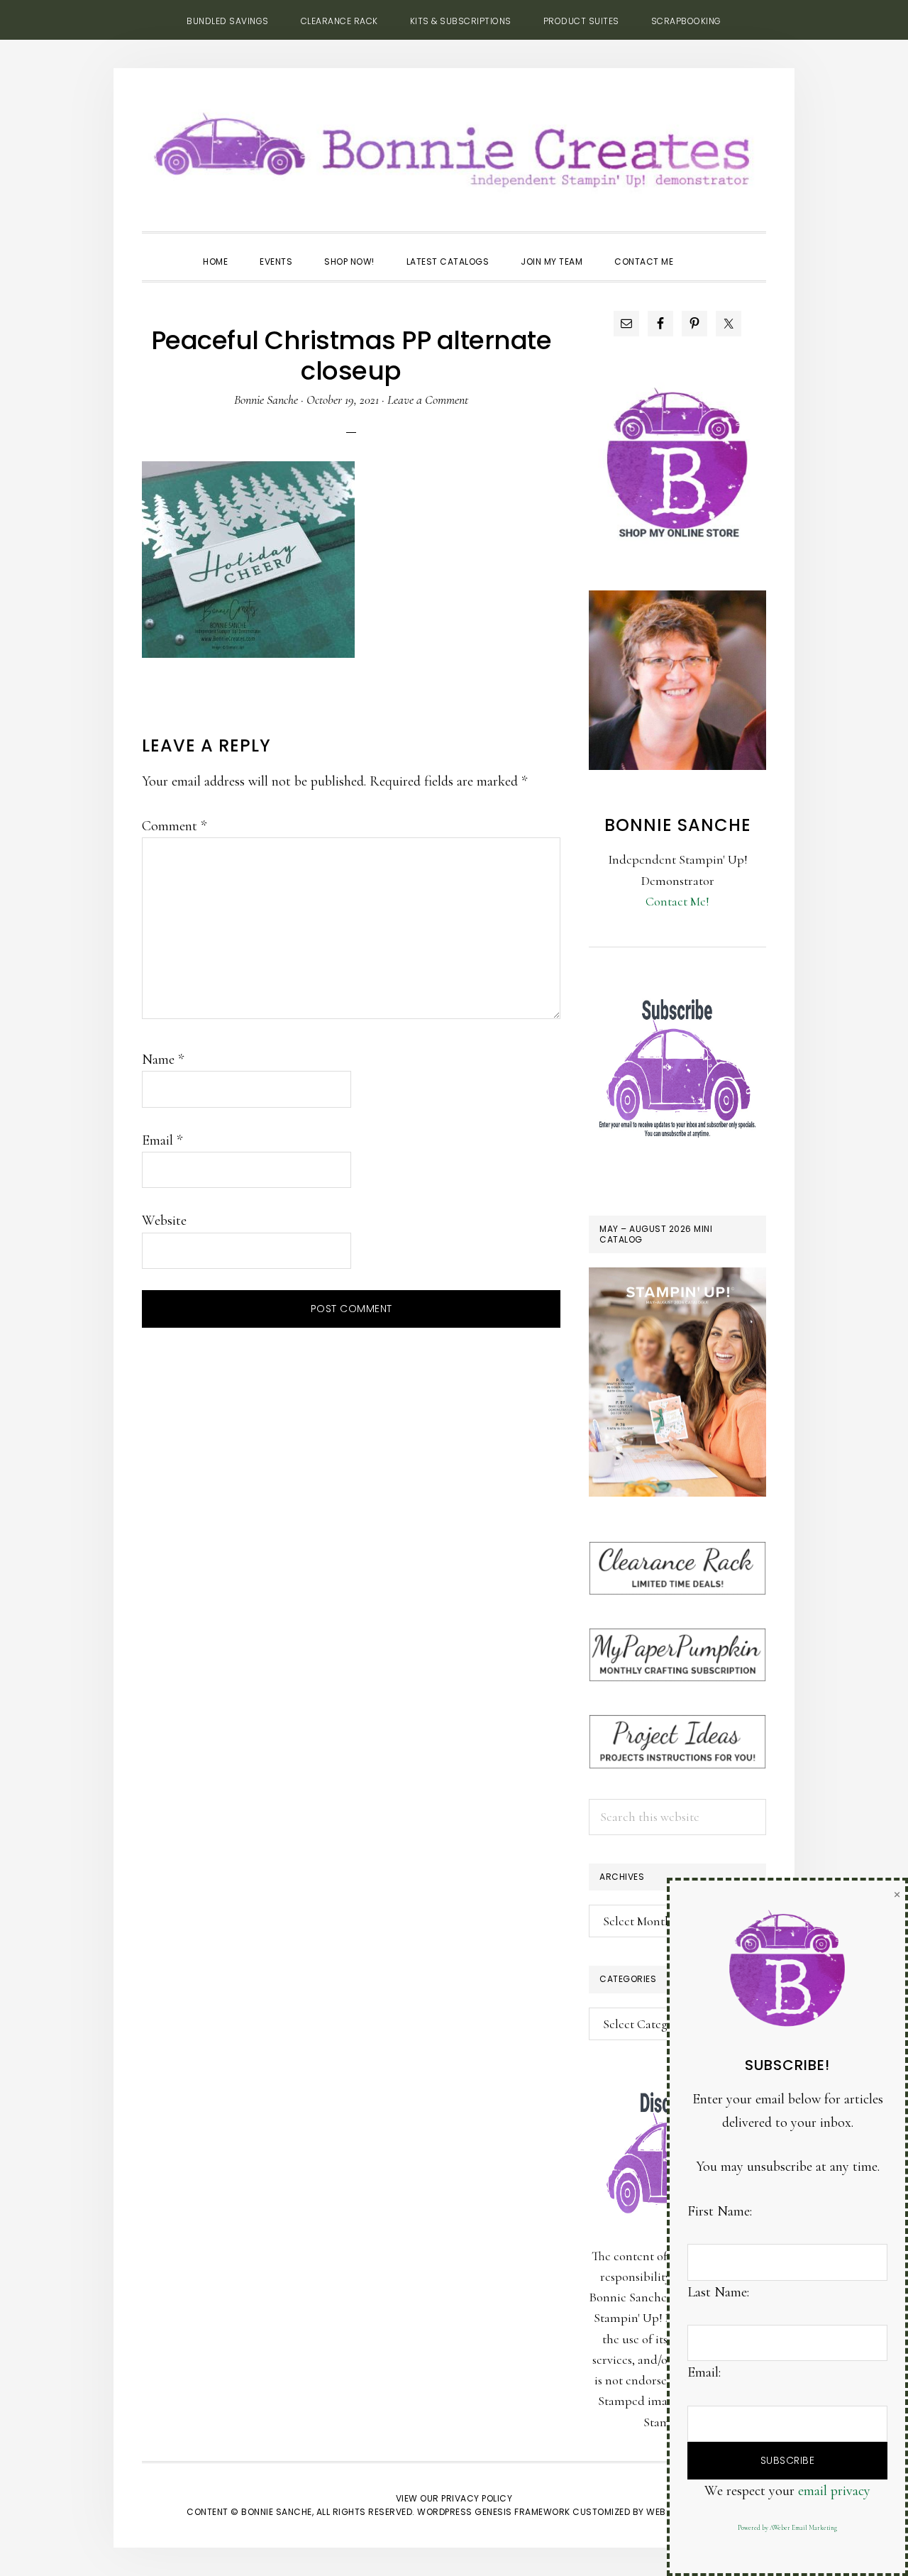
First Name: (720, 2211)
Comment (174, 826)
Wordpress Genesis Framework (494, 2512)
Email (162, 1140)
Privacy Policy (477, 2498)
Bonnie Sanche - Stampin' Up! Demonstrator (454, 146)
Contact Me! (677, 901)
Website (164, 1221)
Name (163, 1059)
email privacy (834, 2491)
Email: (704, 2372)
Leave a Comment (428, 400)
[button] (705, 249)
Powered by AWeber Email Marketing (787, 2528)
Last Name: (718, 2292)
